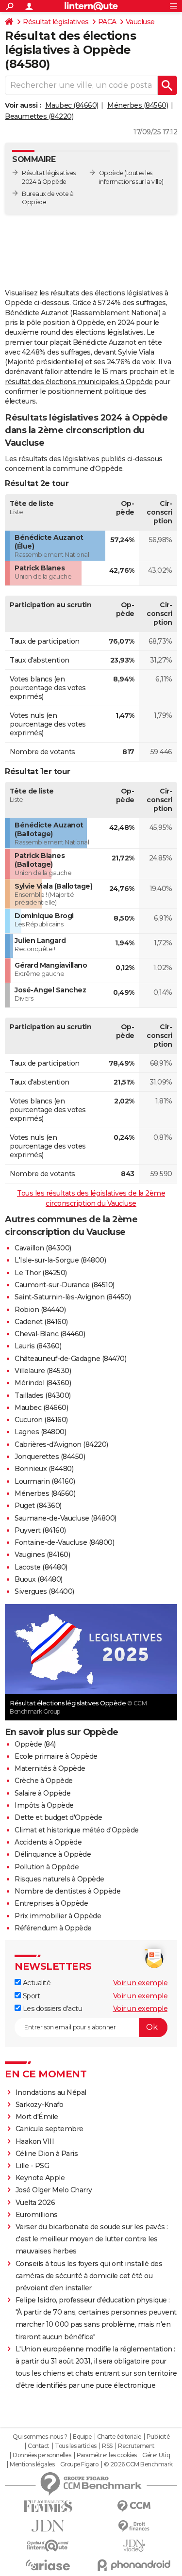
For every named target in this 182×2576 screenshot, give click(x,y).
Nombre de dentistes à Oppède (67, 1891)
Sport (30, 1996)
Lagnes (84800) (40, 1432)
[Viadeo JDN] (134, 2546)
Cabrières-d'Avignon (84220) (61, 1444)
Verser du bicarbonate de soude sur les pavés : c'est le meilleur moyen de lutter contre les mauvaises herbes (92, 2239)
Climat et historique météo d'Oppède (77, 1830)
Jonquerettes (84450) (50, 1457)
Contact (39, 2446)
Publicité (158, 2437)
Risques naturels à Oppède (59, 1879)
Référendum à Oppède (53, 1928)
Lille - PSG (33, 2166)
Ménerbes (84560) (138, 105)
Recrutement (136, 2446)
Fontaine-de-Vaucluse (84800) (64, 1542)
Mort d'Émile (37, 2117)
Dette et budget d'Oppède (58, 1817)
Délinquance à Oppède (53, 1854)
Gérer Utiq (156, 2455)
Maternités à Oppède (50, 1768)
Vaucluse (140, 22)
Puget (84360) (38, 1506)
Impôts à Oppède (44, 1805)
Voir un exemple (141, 1983)
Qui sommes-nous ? (40, 2437)
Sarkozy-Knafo (40, 2105)
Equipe (82, 2437)
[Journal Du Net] (48, 2526)
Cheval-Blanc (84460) (50, 1334)
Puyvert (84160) (40, 1530)
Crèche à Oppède (44, 1781)
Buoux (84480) (39, 1579)
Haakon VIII (35, 2141)
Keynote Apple (40, 2178)
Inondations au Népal (51, 2092)
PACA (107, 22)
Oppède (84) (35, 1744)
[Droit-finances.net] (134, 2526)
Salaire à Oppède (42, 1793)
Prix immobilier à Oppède (58, 1916)
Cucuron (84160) (41, 1420)
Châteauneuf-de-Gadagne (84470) (70, 1359)
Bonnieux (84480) (44, 1469)
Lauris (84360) (38, 1346)
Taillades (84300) (43, 1395)
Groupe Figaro (79, 2464)
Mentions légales (32, 2464)
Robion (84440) (40, 1310)
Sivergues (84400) (44, 1591)
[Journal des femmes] (48, 2506)
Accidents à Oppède (48, 1842)
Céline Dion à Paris (47, 2154)
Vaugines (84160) (42, 1555)
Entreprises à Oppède (51, 1903)
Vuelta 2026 (35, 2203)
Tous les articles (76, 2446)
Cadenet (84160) (41, 1322)
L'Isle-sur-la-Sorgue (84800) (60, 1260)
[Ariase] (48, 2565)
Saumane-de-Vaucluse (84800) (66, 1518)
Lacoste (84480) (41, 1567)
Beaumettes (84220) (39, 116)
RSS (107, 2446)
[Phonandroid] (134, 2565)
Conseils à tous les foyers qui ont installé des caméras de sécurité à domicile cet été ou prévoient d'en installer (89, 2276)
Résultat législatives (56, 22)
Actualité (36, 1983)
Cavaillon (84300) (43, 1248)
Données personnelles (42, 2455)
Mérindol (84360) (43, 1383)
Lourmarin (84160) (45, 1481)
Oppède (111, 173)
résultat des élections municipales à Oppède (79, 382)
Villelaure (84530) (43, 1371)
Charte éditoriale (119, 2437)
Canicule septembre (50, 2129)
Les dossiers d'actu (51, 2009)
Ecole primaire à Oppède (56, 1756)
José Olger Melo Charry (54, 2190)
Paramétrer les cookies (107, 2455)
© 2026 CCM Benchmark (138, 2464)
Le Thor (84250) (41, 1273)
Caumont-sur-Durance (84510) (65, 1285)
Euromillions (37, 2215)
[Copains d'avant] (48, 2546)
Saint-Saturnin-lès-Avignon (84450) (73, 1297)
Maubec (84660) (72, 105)
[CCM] (134, 2506)
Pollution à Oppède (47, 1867)
